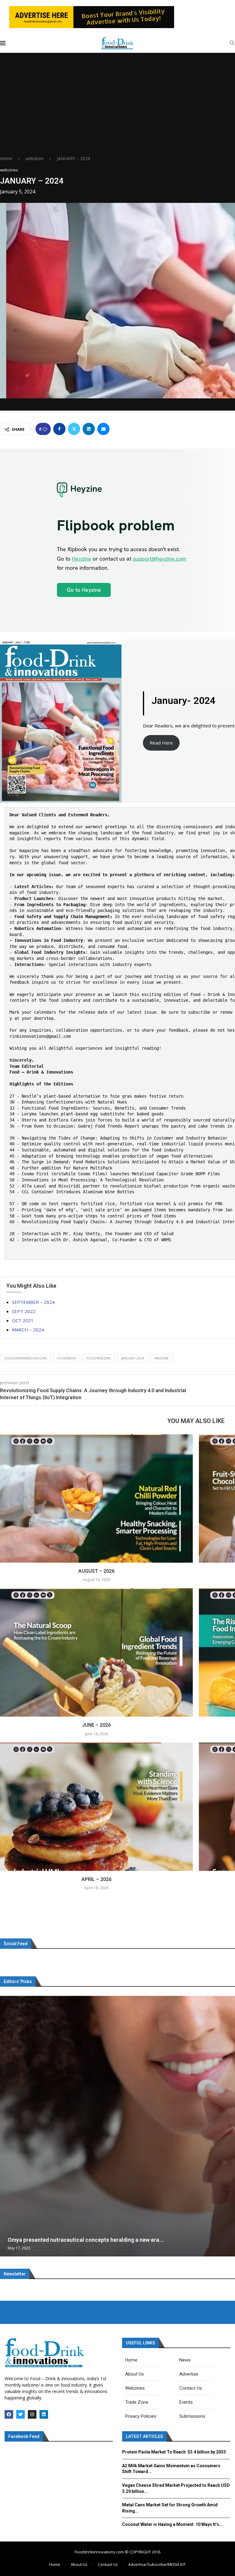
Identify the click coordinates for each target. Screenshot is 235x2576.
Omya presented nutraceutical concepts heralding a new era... (86, 2240)
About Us (79, 2564)
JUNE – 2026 (96, 1725)
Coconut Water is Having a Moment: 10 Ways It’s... (172, 2524)
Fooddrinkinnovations (25, 1358)
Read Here (161, 743)
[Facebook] (9, 2414)
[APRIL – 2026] (96, 1807)
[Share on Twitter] (74, 429)
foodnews (67, 1358)
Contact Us (108, 2564)
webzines (35, 158)
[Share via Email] (103, 429)
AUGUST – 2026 (96, 1571)
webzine (161, 1358)
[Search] (232, 44)
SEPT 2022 (24, 1311)
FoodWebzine (99, 1358)
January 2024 (132, 1358)
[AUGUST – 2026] (96, 1498)
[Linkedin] (44, 2414)
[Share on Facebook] (59, 429)
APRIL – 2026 (96, 1879)
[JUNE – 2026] (96, 1652)
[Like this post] (45, 429)
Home (6, 158)
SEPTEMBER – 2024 (33, 1302)
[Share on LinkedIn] (89, 429)
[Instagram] (32, 2414)
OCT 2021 (23, 1320)
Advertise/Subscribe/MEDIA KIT (157, 2564)
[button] (6, 2126)
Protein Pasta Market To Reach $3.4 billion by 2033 (174, 2452)
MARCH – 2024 (28, 1330)
